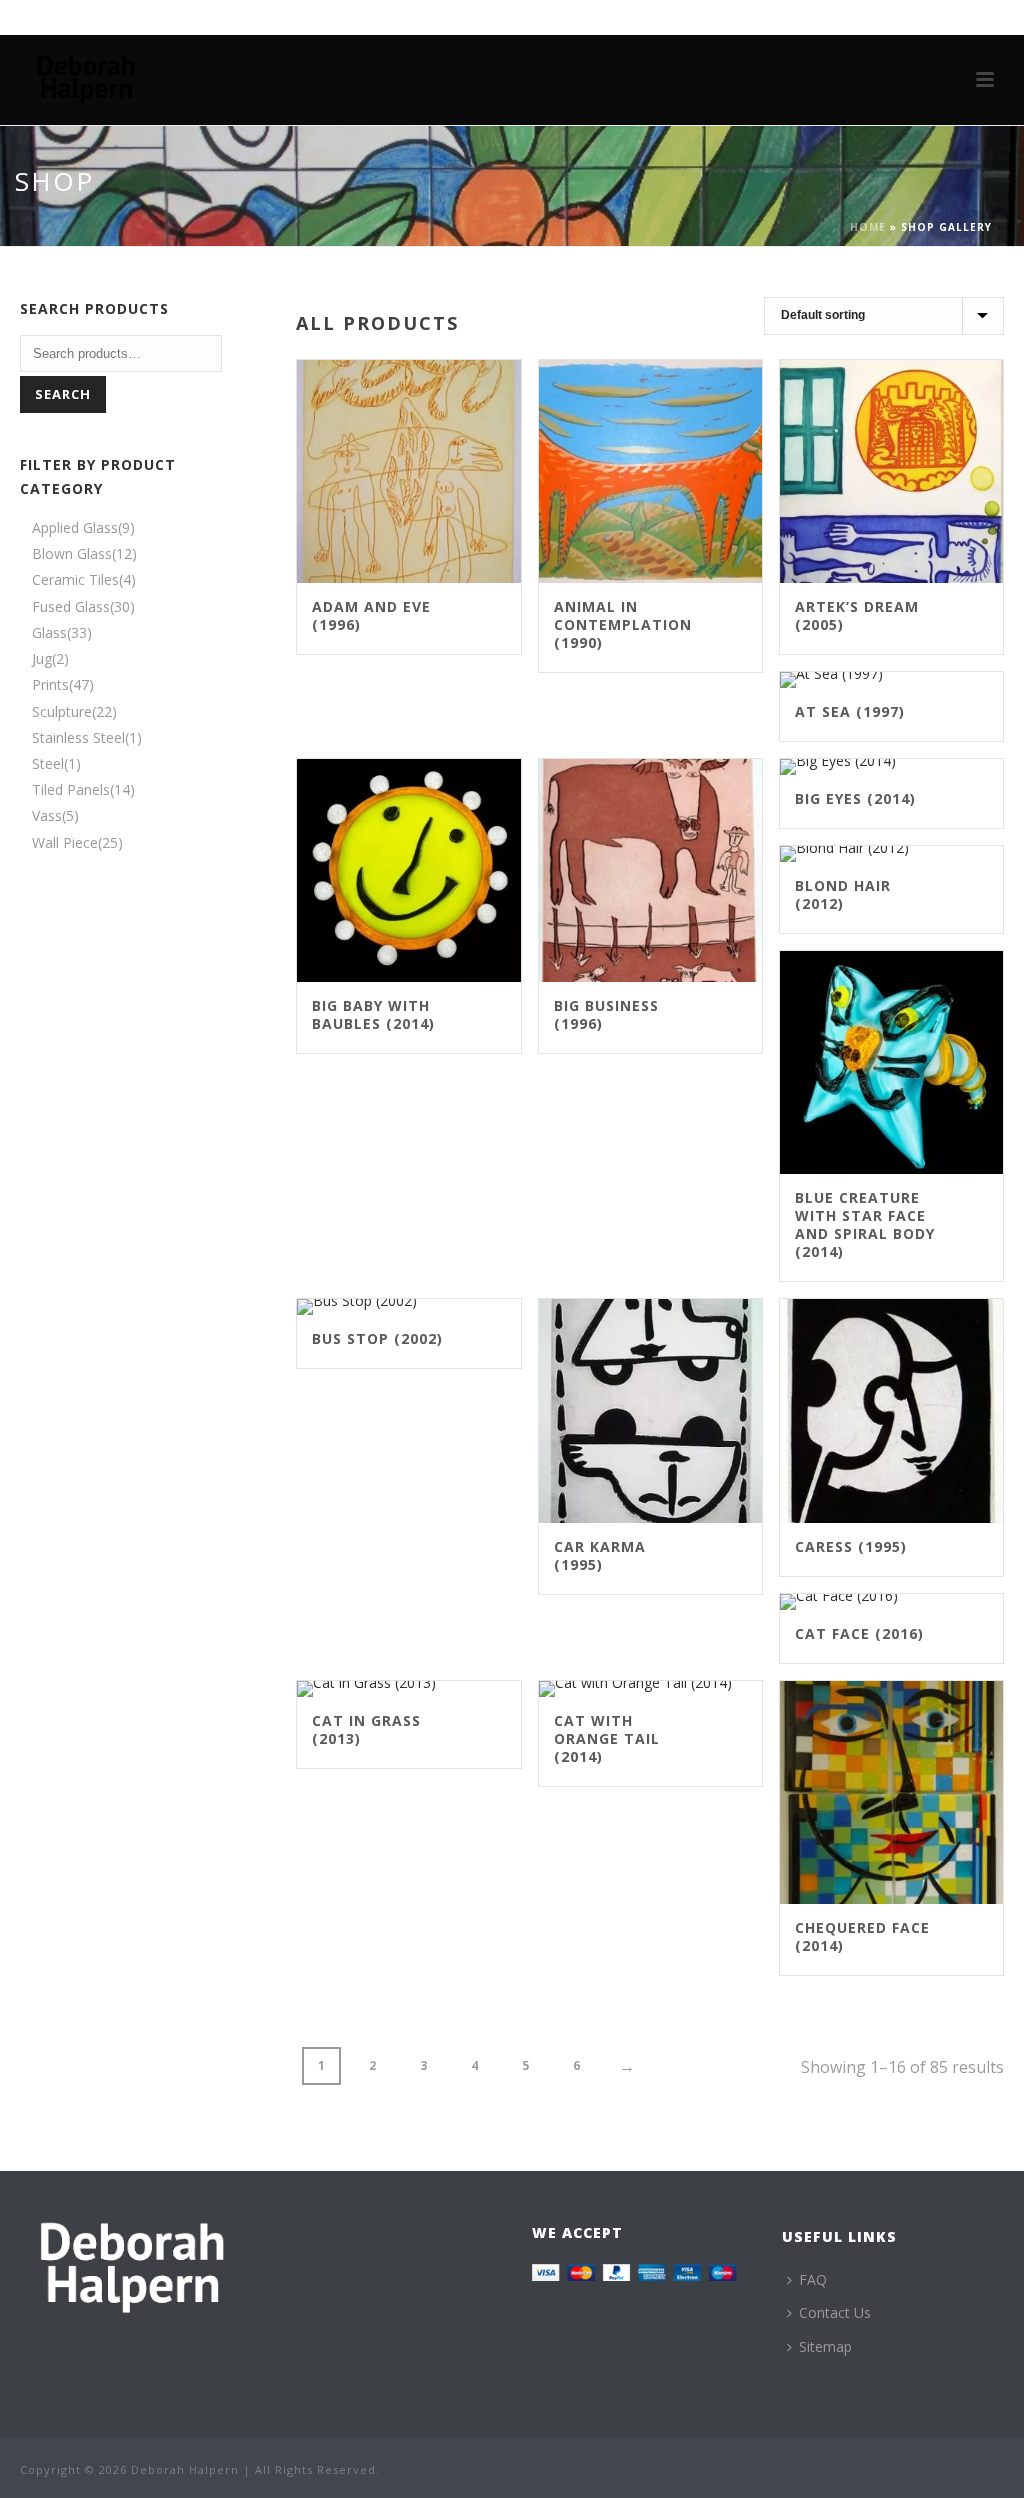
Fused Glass (71, 606)
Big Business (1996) (606, 1014)
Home (868, 227)
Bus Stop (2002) (377, 1338)
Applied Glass (75, 527)
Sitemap (825, 2346)
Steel (48, 763)
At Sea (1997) (850, 711)
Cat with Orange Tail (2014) (607, 1738)
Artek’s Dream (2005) (857, 615)
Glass (49, 632)
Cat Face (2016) (859, 1633)
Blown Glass (72, 553)
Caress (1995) (851, 1546)
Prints (50, 684)
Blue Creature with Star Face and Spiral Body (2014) (865, 1224)
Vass (47, 815)
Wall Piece (65, 842)
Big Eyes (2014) (855, 798)
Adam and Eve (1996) (371, 615)
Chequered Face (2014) (862, 1936)
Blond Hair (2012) (843, 894)
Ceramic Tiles (75, 579)
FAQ (813, 2279)
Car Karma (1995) (600, 1555)
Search (63, 394)
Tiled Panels (71, 789)
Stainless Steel (78, 737)
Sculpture (62, 711)
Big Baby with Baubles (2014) (373, 1014)
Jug (42, 658)
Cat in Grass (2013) (366, 1729)
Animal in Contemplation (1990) (623, 624)
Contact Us (835, 2312)
